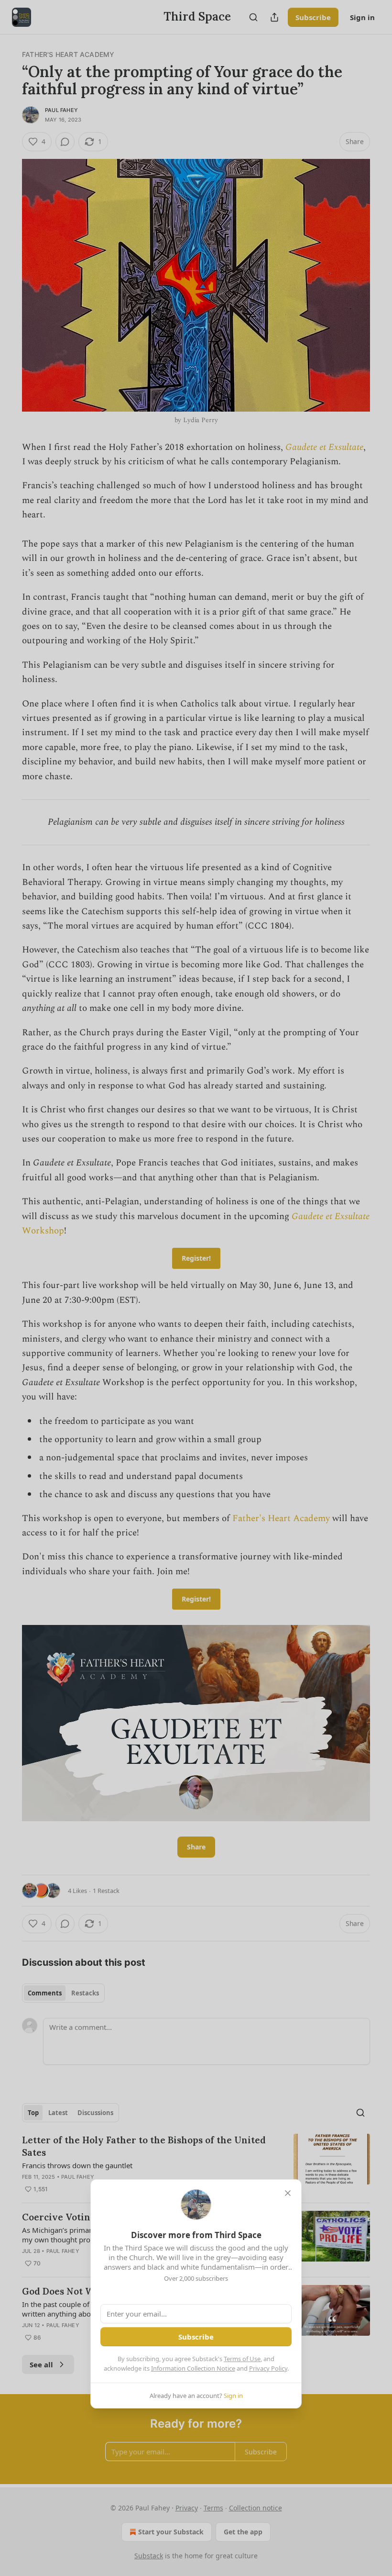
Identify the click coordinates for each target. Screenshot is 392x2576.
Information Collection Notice (193, 2368)
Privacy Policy (268, 2368)
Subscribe (196, 2337)
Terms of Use (242, 2359)
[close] (288, 2193)
